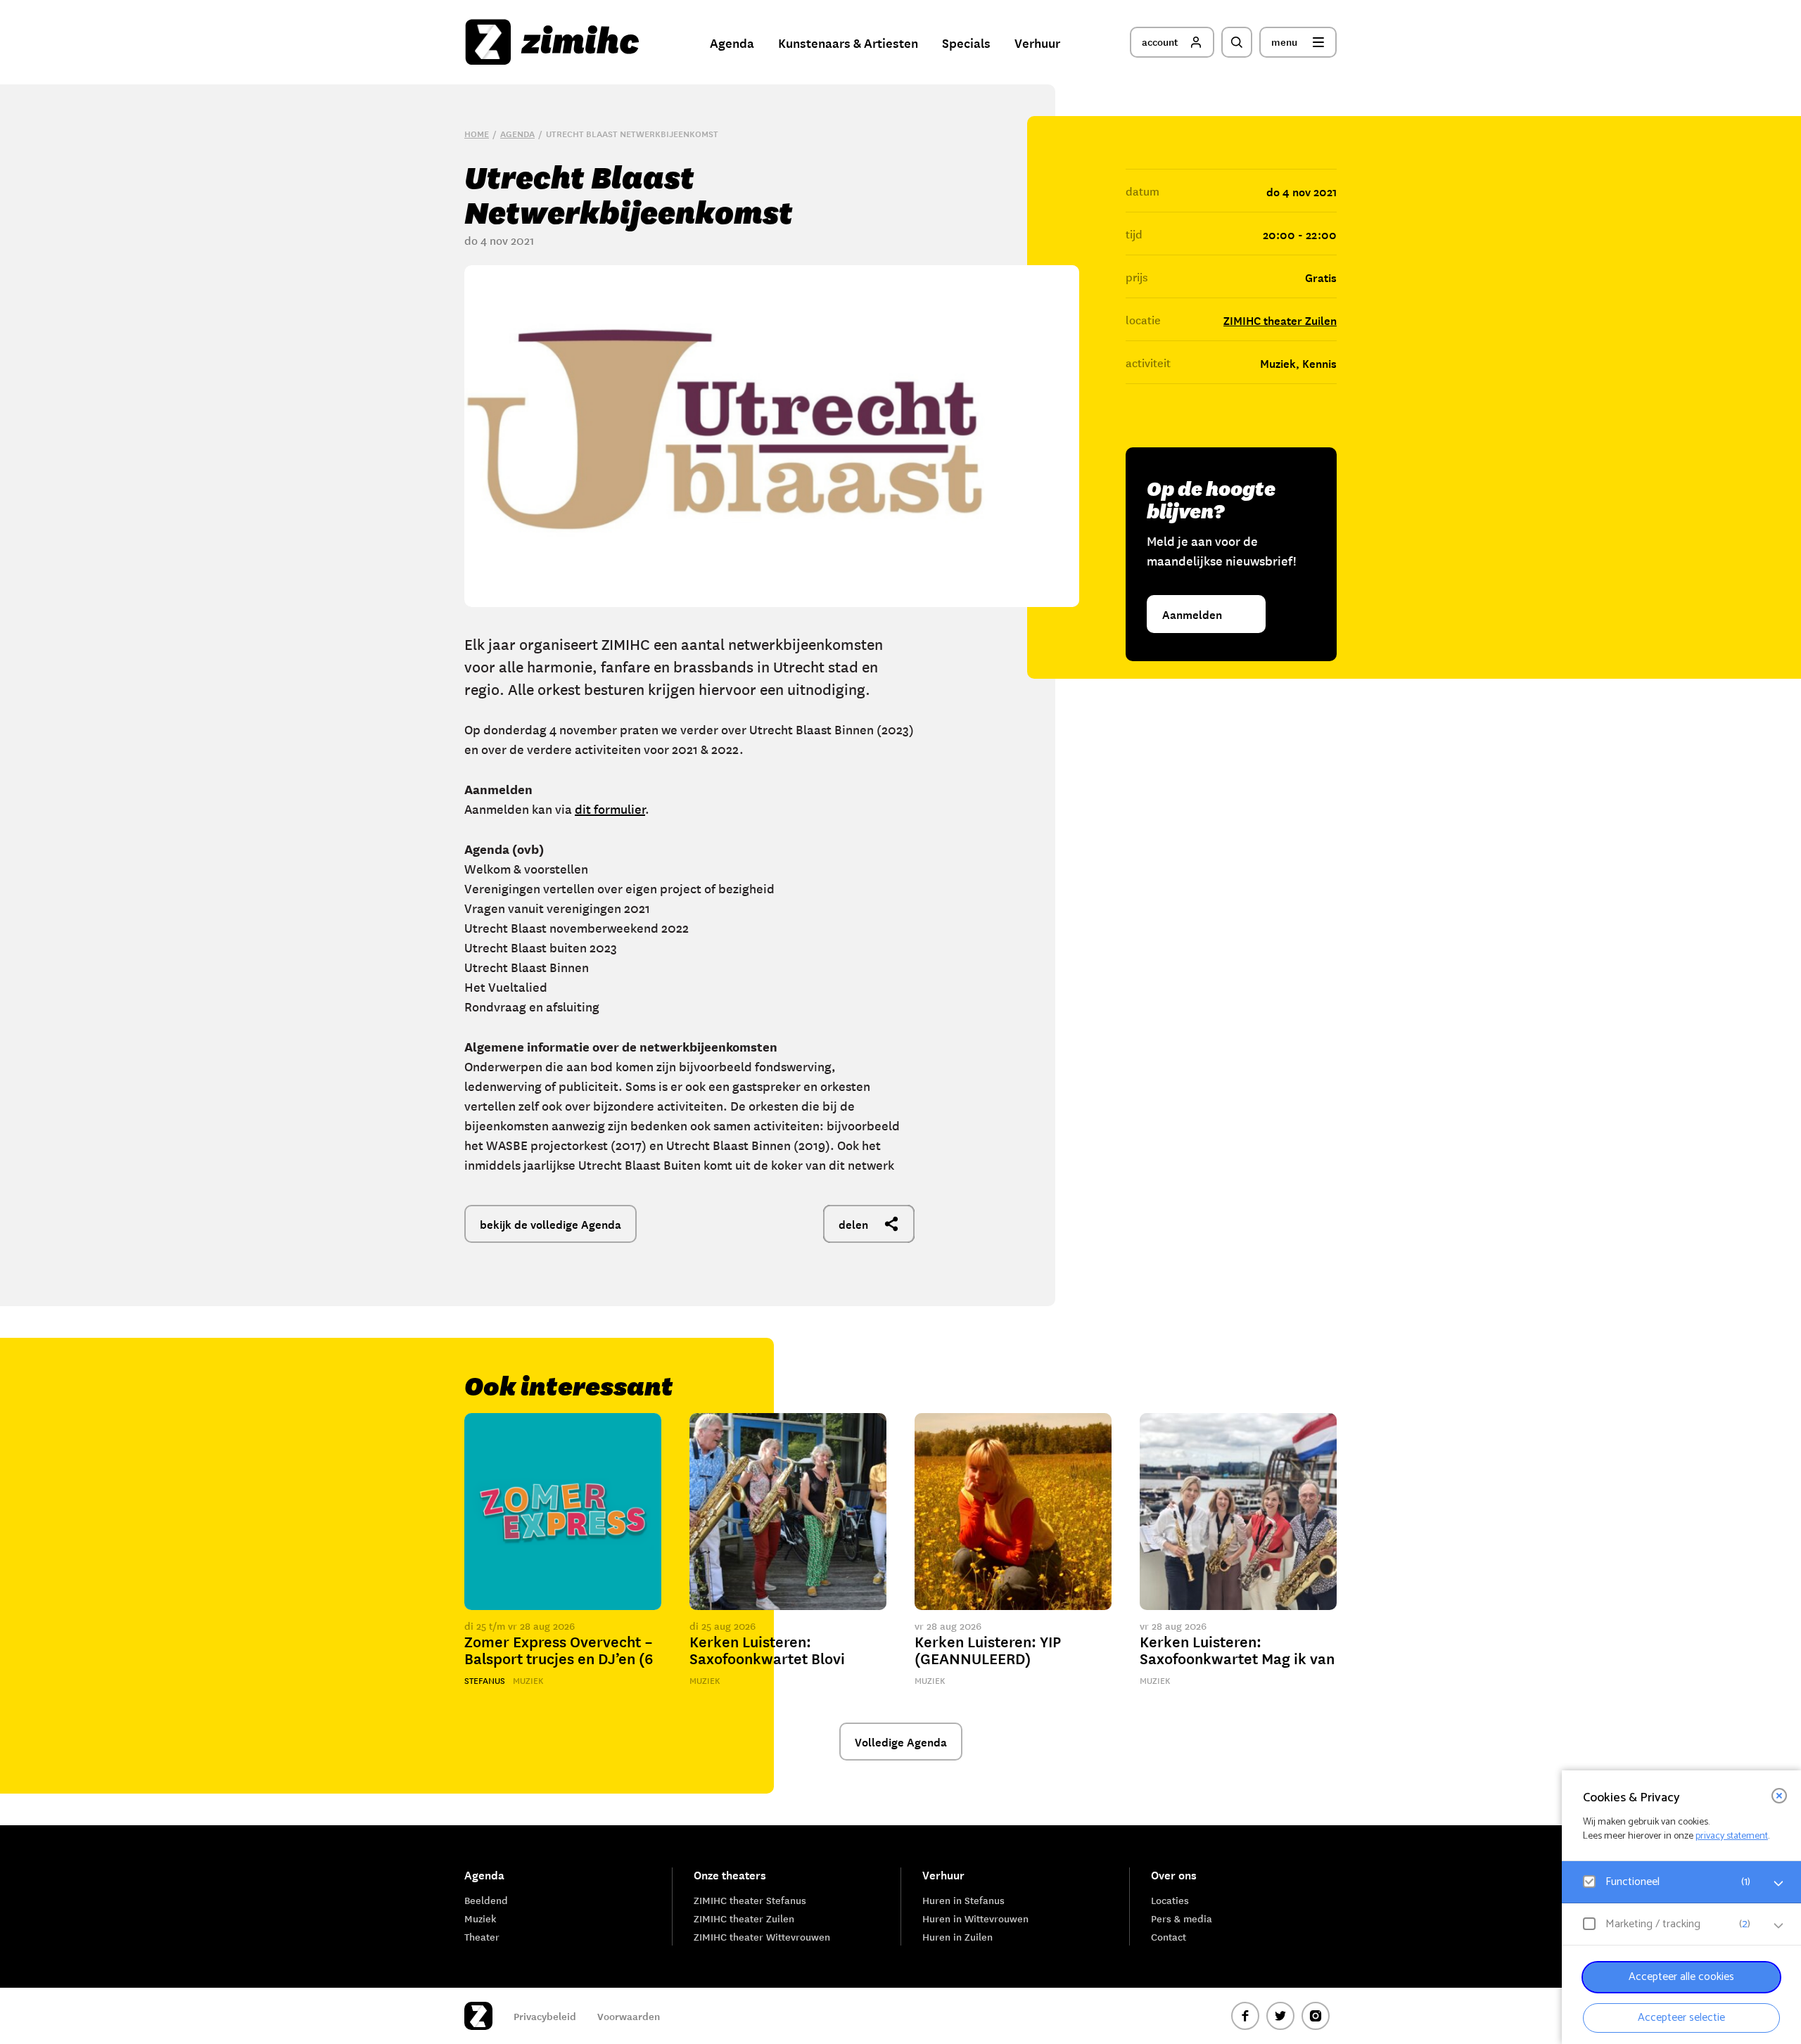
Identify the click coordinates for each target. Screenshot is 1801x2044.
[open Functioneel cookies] (1778, 1884)
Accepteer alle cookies (1681, 1977)
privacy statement (1732, 1836)
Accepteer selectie (1681, 2018)
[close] (1779, 1796)
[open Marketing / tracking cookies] (1778, 1926)
